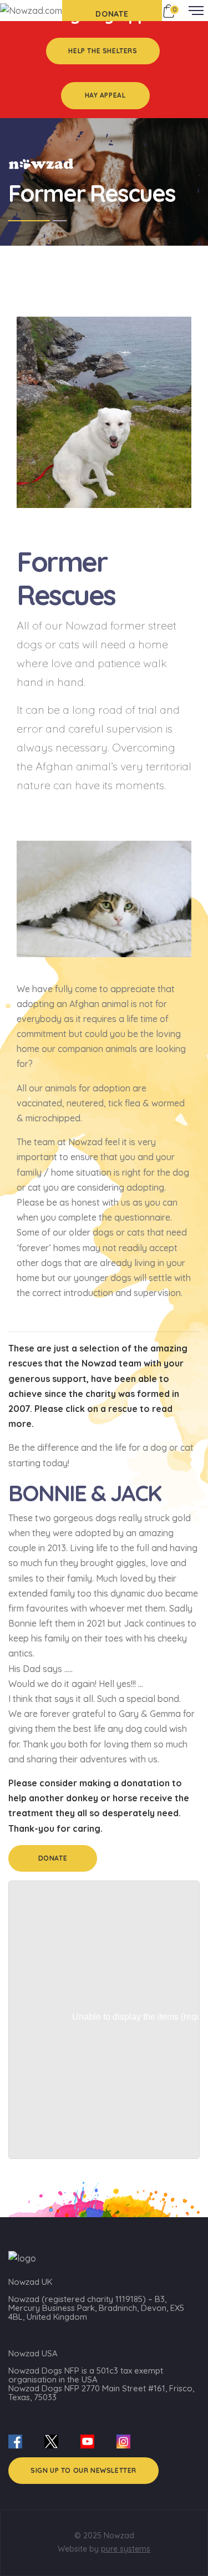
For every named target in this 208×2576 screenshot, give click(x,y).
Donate (53, 1858)
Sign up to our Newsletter (83, 2470)
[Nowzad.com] (31, 10)
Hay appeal (105, 95)
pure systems (126, 2549)
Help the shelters (103, 51)
